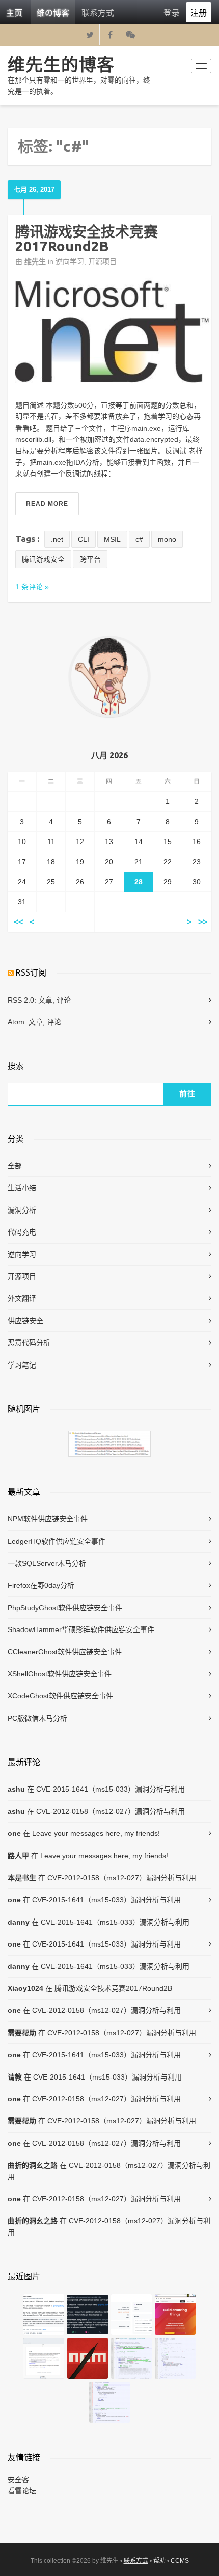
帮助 (159, 2561)
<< (18, 922)
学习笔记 (22, 1365)
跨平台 (90, 559)
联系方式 (98, 12)
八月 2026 (109, 755)
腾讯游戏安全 (43, 559)
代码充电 (22, 1232)
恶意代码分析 (29, 1343)
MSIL (112, 539)
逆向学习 (70, 261)
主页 (14, 12)
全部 (15, 1166)
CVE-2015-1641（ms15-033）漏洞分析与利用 (111, 1789)
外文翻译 (22, 1298)
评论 (64, 1000)
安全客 (18, 2480)
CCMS (180, 2561)
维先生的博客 (61, 64)
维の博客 (53, 12)
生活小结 (22, 1188)
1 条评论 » (32, 587)
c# (139, 539)
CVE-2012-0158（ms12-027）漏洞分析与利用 (111, 1811)
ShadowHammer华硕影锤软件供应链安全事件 (81, 1629)
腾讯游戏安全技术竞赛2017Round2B (87, 239)
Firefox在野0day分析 (41, 1585)
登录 (172, 12)
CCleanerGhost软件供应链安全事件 (65, 1652)
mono (167, 539)
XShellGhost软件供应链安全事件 (60, 1674)
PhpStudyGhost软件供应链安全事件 (65, 1608)
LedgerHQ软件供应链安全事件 (57, 1541)
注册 (199, 12)
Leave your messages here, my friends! (96, 1833)
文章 (45, 1000)
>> (203, 922)
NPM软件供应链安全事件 (48, 1519)
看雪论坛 (22, 2491)
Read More (47, 504)
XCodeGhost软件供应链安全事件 (60, 1696)
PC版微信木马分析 (37, 1718)
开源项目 (102, 261)
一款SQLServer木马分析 (47, 1563)
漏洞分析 (22, 1210)
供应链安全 (25, 1321)
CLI (84, 539)
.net (57, 539)
